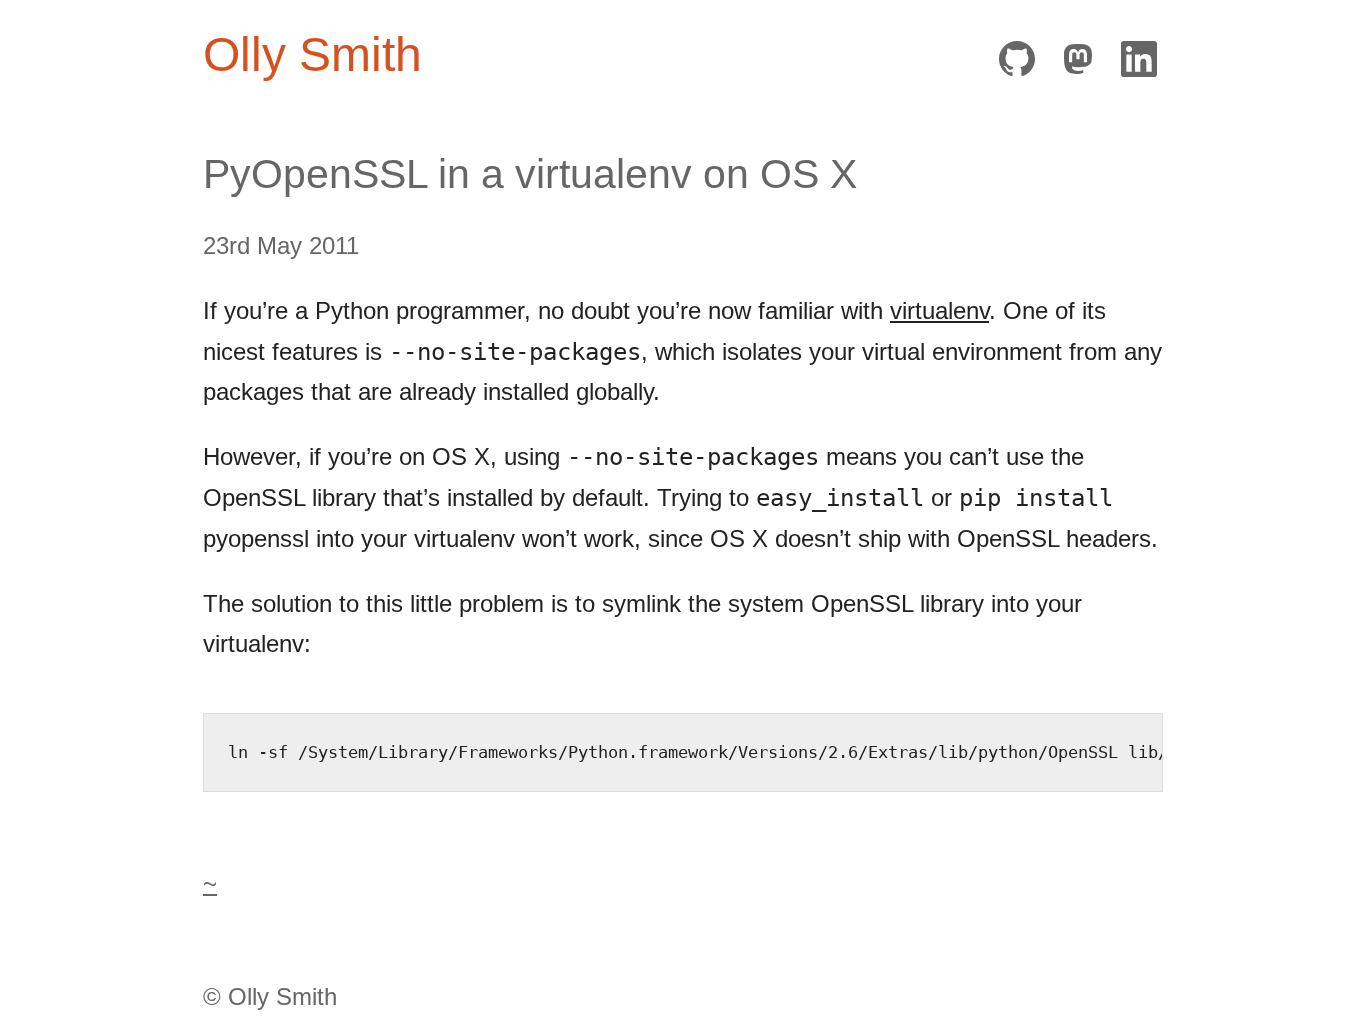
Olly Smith (312, 54)
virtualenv (939, 310)
